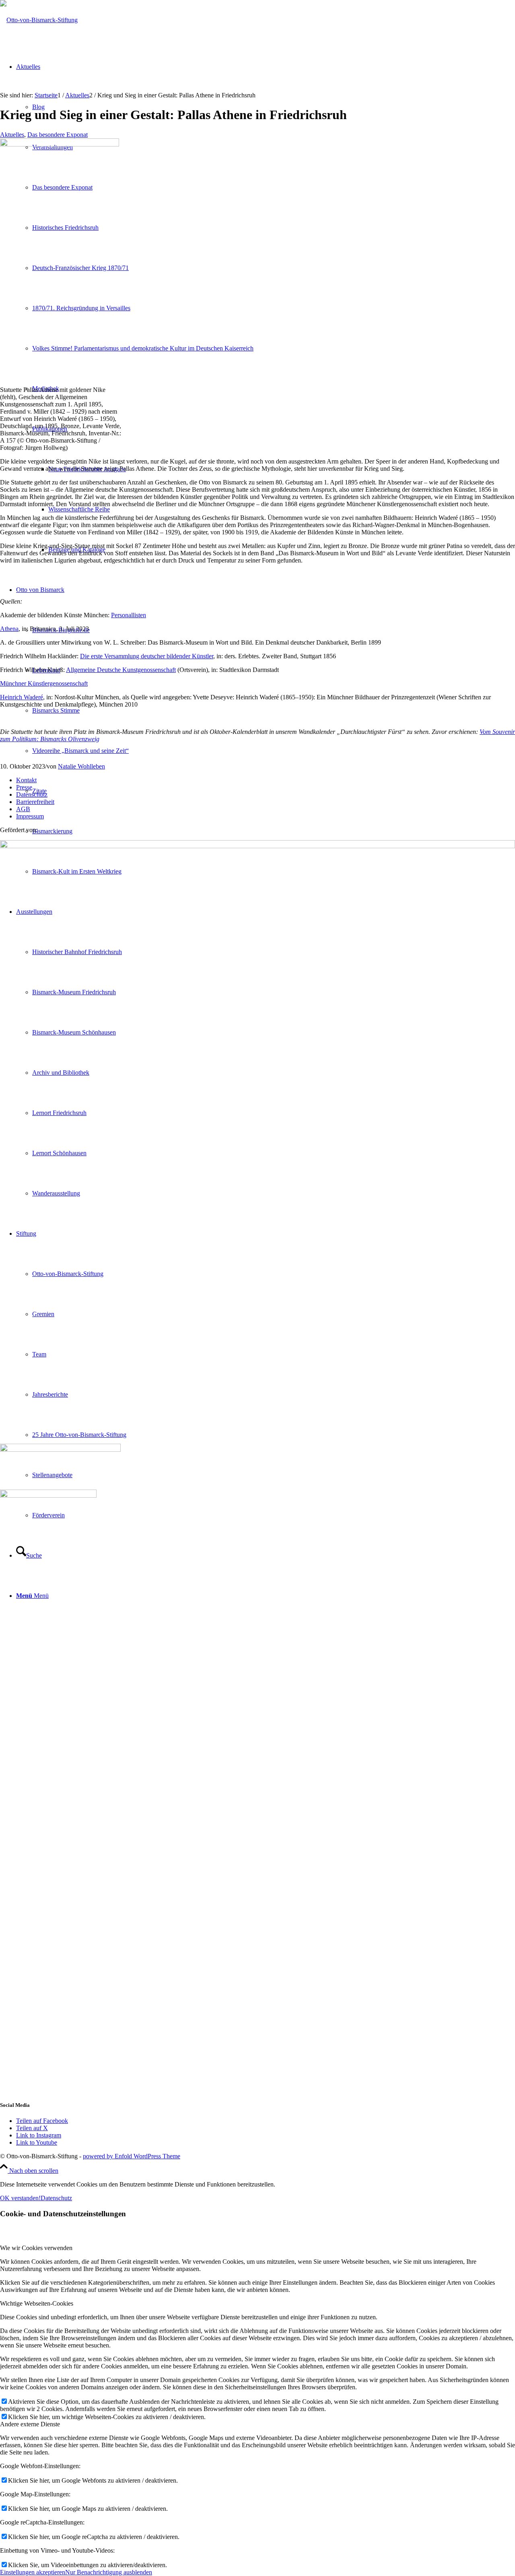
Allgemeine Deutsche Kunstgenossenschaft (121, 670)
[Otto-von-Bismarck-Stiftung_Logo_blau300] (39, 20)
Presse (24, 787)
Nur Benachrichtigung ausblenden (109, 2572)
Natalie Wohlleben (81, 766)
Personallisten (129, 615)
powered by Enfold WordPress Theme (132, 2156)
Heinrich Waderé (22, 697)
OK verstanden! (20, 2198)
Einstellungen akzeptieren (33, 2572)
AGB (23, 809)
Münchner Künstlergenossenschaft (44, 683)
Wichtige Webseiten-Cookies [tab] (37, 2303)
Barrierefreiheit (35, 802)
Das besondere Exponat (58, 135)
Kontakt (26, 780)
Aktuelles (12, 135)
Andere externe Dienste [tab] (30, 2424)
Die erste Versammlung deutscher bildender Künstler (147, 656)
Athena (9, 629)
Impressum (30, 816)
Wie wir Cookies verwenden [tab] (36, 2248)
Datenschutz (32, 794)
